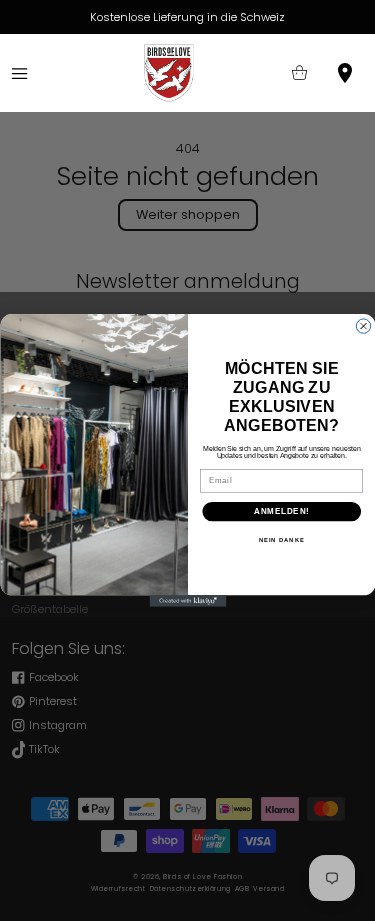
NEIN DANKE (281, 540)
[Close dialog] (363, 326)
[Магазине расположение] (345, 73)
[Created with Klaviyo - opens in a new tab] (187, 601)
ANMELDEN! (281, 511)
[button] (19, 73)
